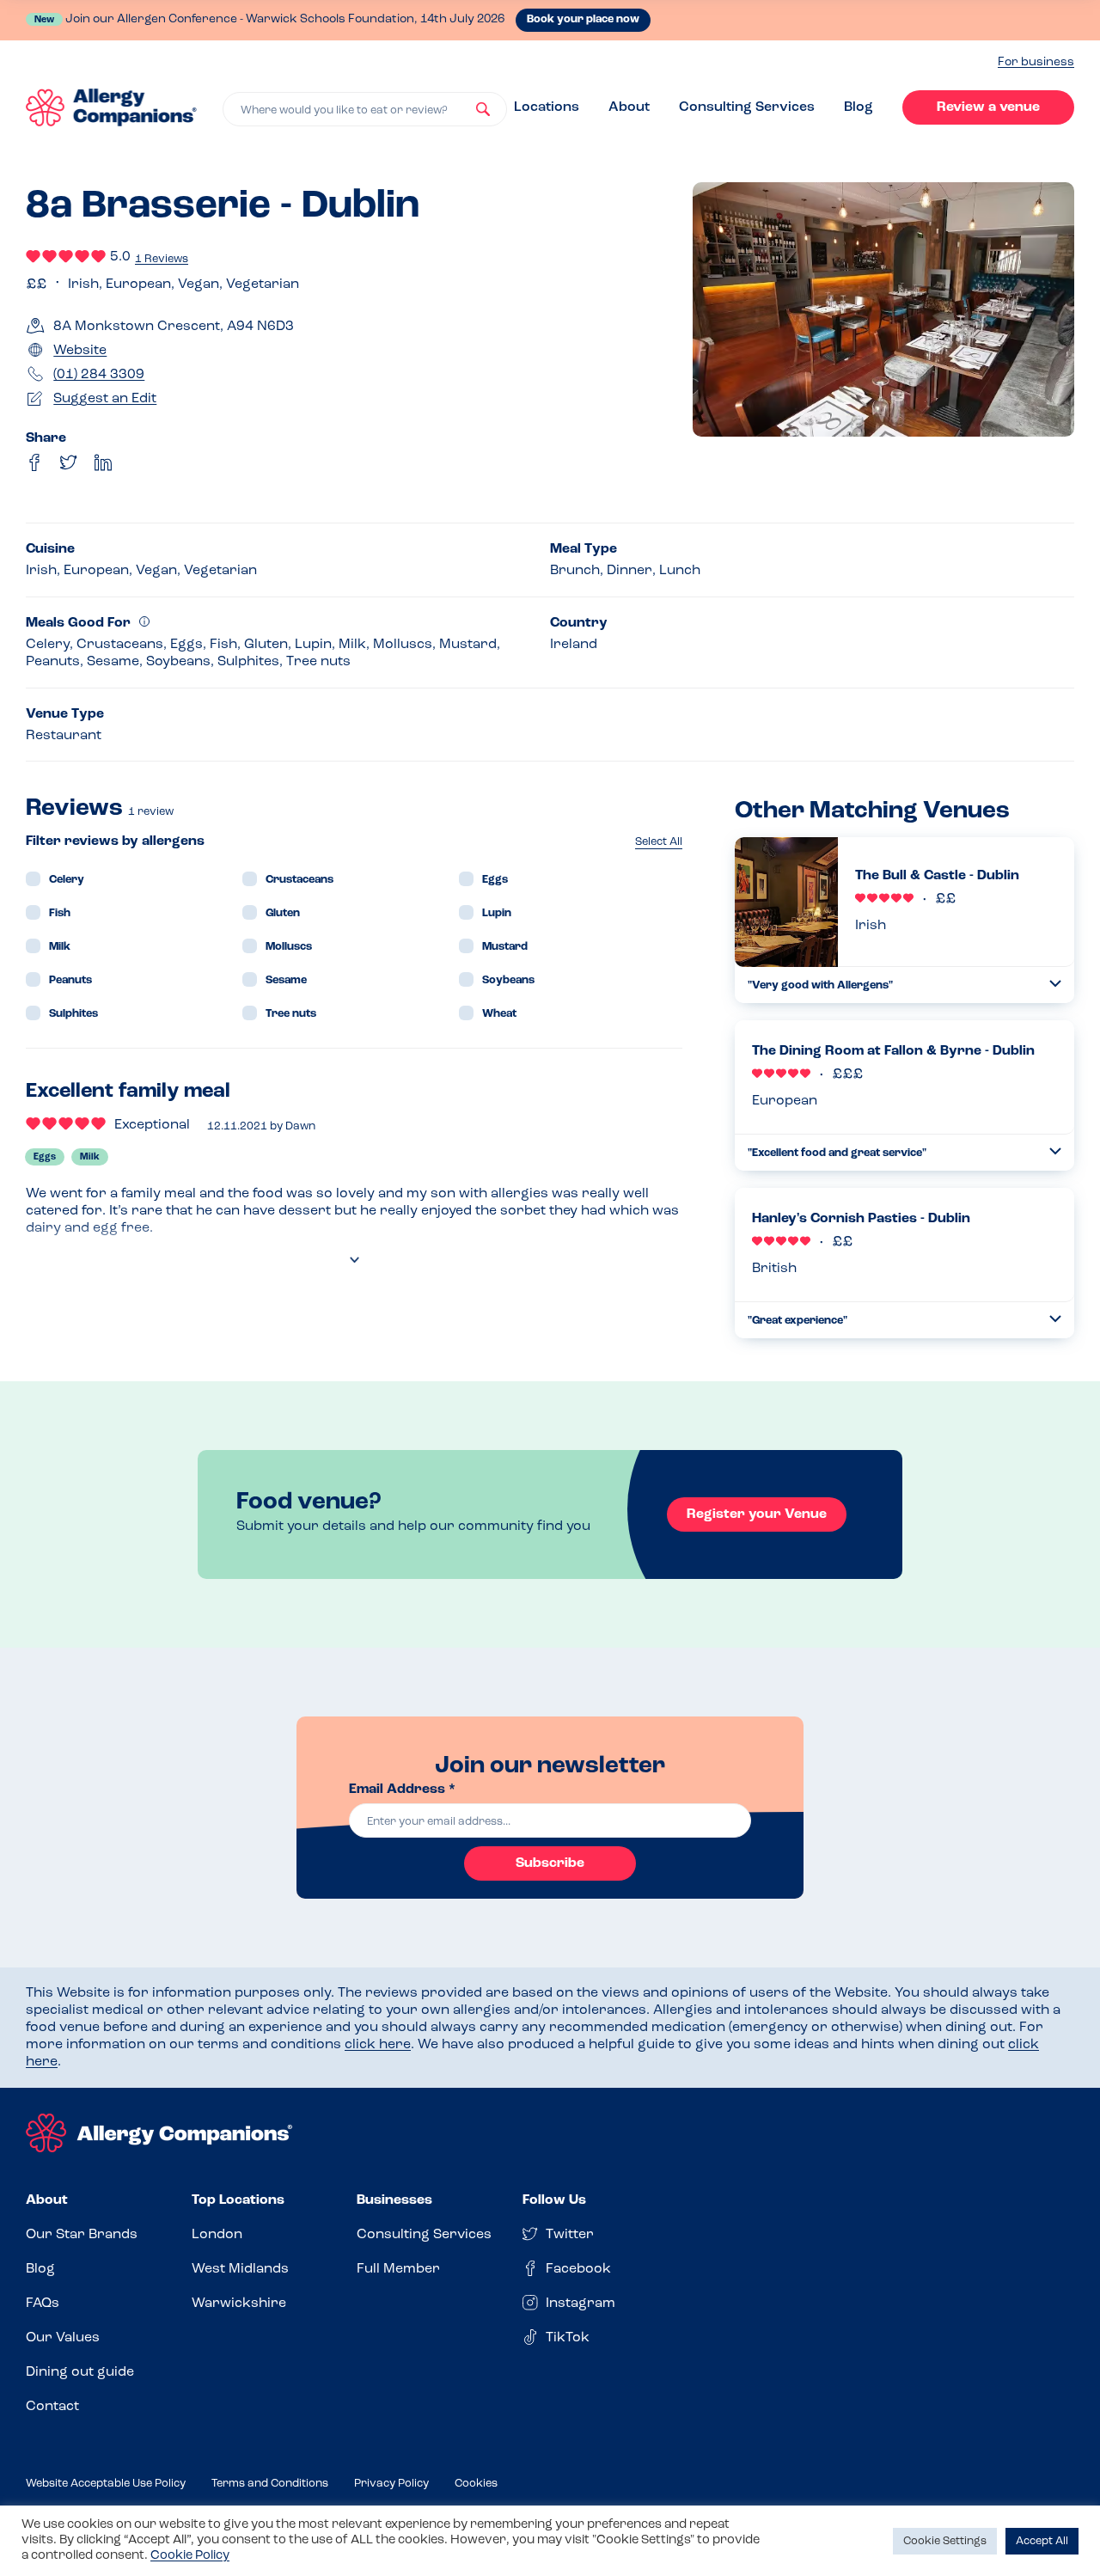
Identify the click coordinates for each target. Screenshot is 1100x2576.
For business (1036, 62)
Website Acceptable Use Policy (106, 2484)
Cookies (476, 2484)
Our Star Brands (82, 2235)
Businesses (394, 2200)
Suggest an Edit (105, 399)
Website (80, 351)
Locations (547, 107)
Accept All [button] (1042, 2541)
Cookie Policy (190, 2556)
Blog (859, 107)
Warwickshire (239, 2304)
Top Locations (238, 2200)
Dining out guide (80, 2372)
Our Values (63, 2338)
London (217, 2235)
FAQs (43, 2304)
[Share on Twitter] (69, 462)
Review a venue (988, 107)
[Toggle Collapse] (1055, 984)
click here (378, 2045)
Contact (52, 2407)
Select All (659, 842)
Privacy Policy (391, 2484)
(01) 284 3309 (99, 375)
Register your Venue (757, 1514)
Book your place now (583, 19)
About (629, 107)
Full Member (398, 2269)
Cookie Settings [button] (945, 2541)
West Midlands (240, 2269)
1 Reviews (162, 259)
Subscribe (550, 1863)
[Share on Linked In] (103, 462)
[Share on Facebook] (34, 462)
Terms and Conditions (270, 2484)
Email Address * (402, 1790)
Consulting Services (747, 107)
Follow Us (554, 2200)
